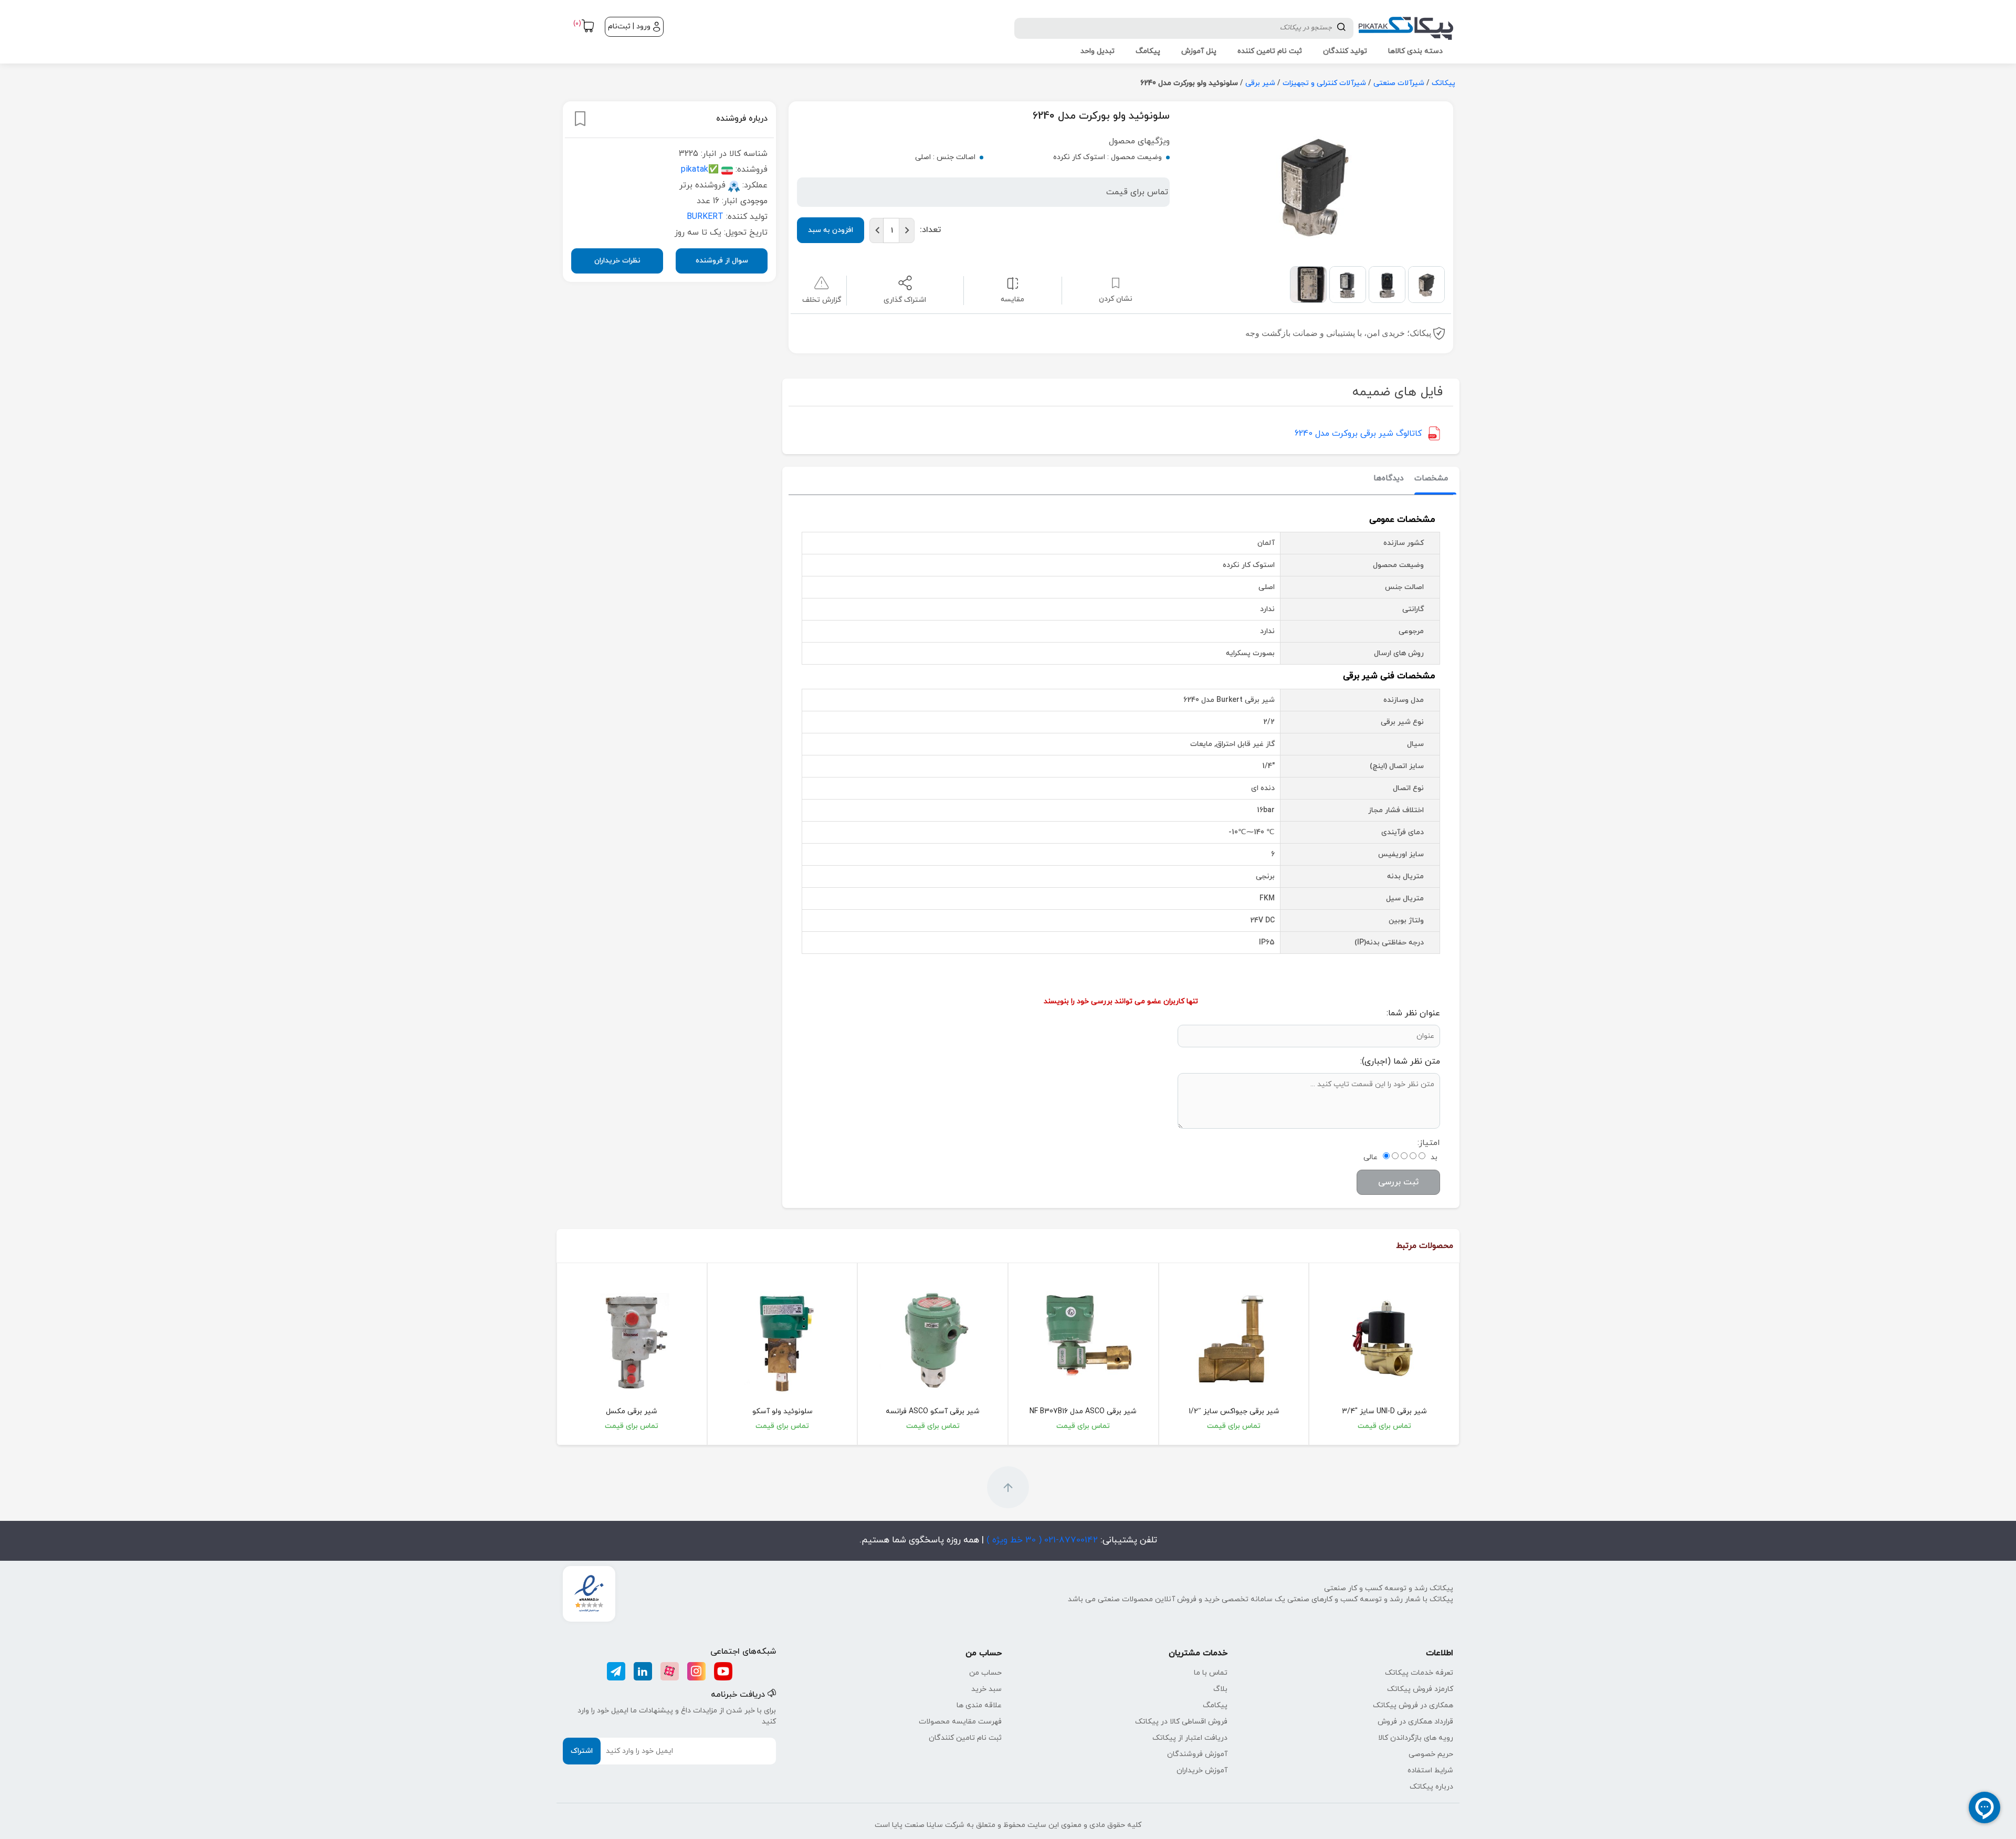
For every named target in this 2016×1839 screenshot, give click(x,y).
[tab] (1431, 479)
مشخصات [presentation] (1431, 479)
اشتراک (582, 1751)
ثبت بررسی (1398, 1182)
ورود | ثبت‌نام (629, 27)
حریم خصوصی (1431, 1754)
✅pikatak (700, 170)
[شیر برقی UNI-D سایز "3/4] (1384, 1339)
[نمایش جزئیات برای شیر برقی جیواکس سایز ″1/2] (1234, 1339)
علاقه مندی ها (979, 1705)
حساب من (985, 1673)
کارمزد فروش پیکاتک (1420, 1689)
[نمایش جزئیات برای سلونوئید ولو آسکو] (783, 1339)
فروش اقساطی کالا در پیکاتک (1181, 1722)
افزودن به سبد (831, 230)
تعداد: (930, 230)
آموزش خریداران (1202, 1770)
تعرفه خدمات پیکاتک (1419, 1673)
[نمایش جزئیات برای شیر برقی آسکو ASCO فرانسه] (933, 1339)
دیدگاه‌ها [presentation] (1389, 479)
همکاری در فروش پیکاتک (1413, 1705)
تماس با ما (1211, 1673)
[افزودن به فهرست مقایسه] (1012, 283)
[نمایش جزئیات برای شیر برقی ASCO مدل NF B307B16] (1083, 1339)
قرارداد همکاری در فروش (1415, 1722)
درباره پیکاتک (1431, 1787)
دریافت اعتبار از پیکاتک (1190, 1738)
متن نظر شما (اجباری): (1400, 1062)
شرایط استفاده (1430, 1770)
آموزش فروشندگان (1197, 1754)
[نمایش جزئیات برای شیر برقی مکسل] (632, 1339)
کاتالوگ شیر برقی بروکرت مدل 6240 (1358, 434)
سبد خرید (986, 1689)
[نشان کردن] (580, 119)
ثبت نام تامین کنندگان (965, 1738)
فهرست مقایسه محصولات (960, 1722)
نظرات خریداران (617, 261)
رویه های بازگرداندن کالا (1416, 1738)
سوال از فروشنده (722, 261)
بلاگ (1220, 1689)
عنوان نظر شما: (1413, 1013)
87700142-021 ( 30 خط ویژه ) (1041, 1540)
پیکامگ (1215, 1705)
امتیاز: (1429, 1143)
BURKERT (705, 217)
